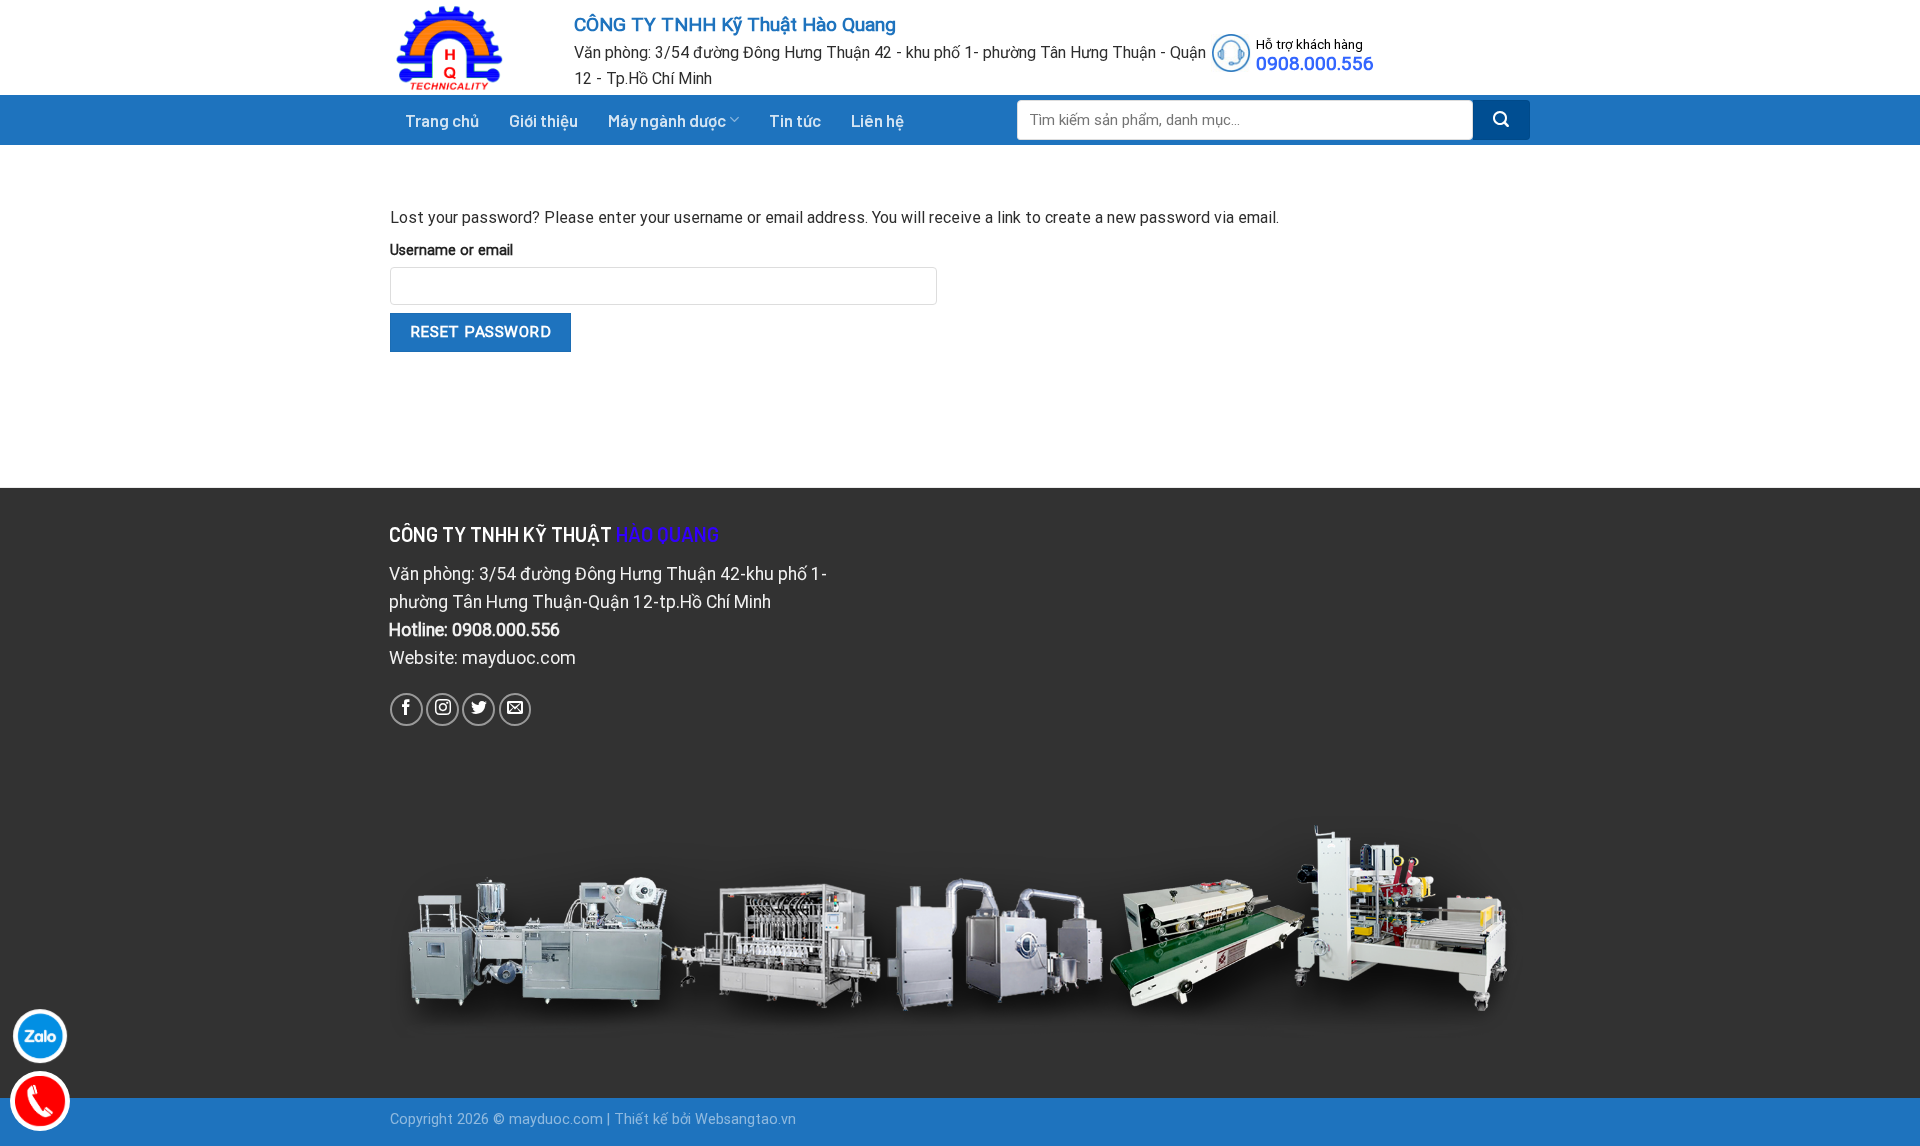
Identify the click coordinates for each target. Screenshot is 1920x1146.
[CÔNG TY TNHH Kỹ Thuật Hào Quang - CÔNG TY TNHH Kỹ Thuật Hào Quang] (467, 47)
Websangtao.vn (745, 1119)
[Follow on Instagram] (442, 709)
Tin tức (795, 120)
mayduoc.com (556, 1119)
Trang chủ (442, 120)
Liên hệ (877, 120)
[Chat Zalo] (40, 1036)
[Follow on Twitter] (478, 709)
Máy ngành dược (667, 120)
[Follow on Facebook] (406, 709)
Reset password (481, 332)
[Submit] (1501, 120)
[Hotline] (40, 1101)
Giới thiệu (543, 120)
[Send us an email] (515, 709)
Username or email (451, 250)
